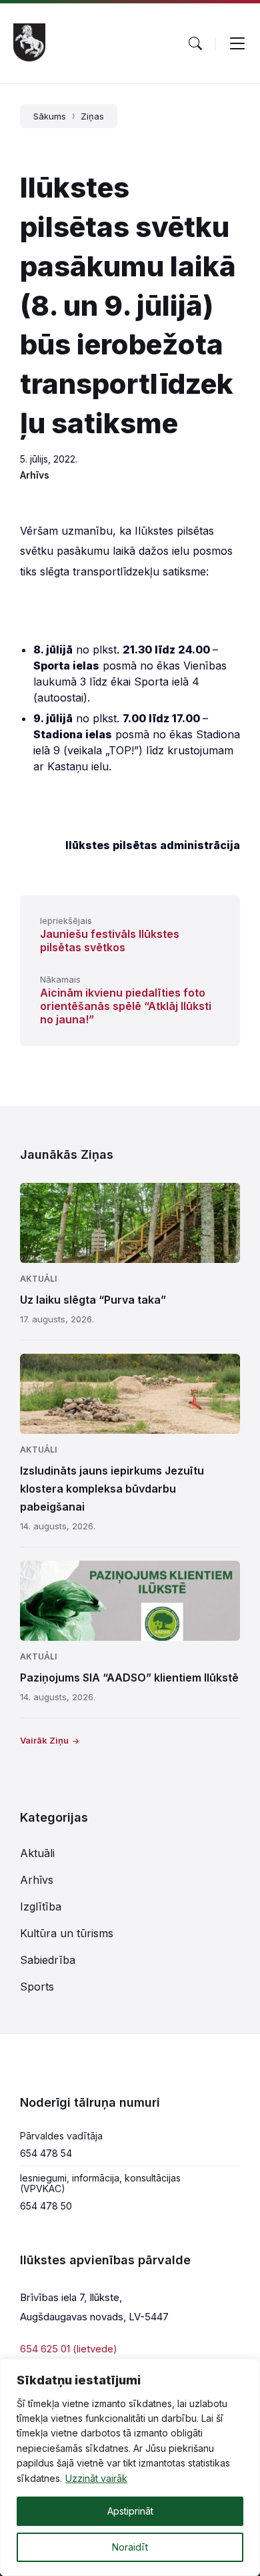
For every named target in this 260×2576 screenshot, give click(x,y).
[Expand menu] (237, 43)
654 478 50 (46, 2206)
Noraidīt (130, 2547)
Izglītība (41, 1906)
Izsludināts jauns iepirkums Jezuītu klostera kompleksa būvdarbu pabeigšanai (112, 1489)
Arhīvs (35, 475)
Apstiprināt (130, 2511)
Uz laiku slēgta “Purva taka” (93, 1300)
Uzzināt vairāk (96, 2478)
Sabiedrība (48, 1960)
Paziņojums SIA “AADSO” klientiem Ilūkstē (129, 1678)
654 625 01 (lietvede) (69, 2349)
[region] (130, 2467)
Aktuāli (38, 1279)
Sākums (50, 116)
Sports (37, 1987)
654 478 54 (46, 2153)
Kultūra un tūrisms (67, 1933)
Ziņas (92, 116)
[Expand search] (195, 43)
